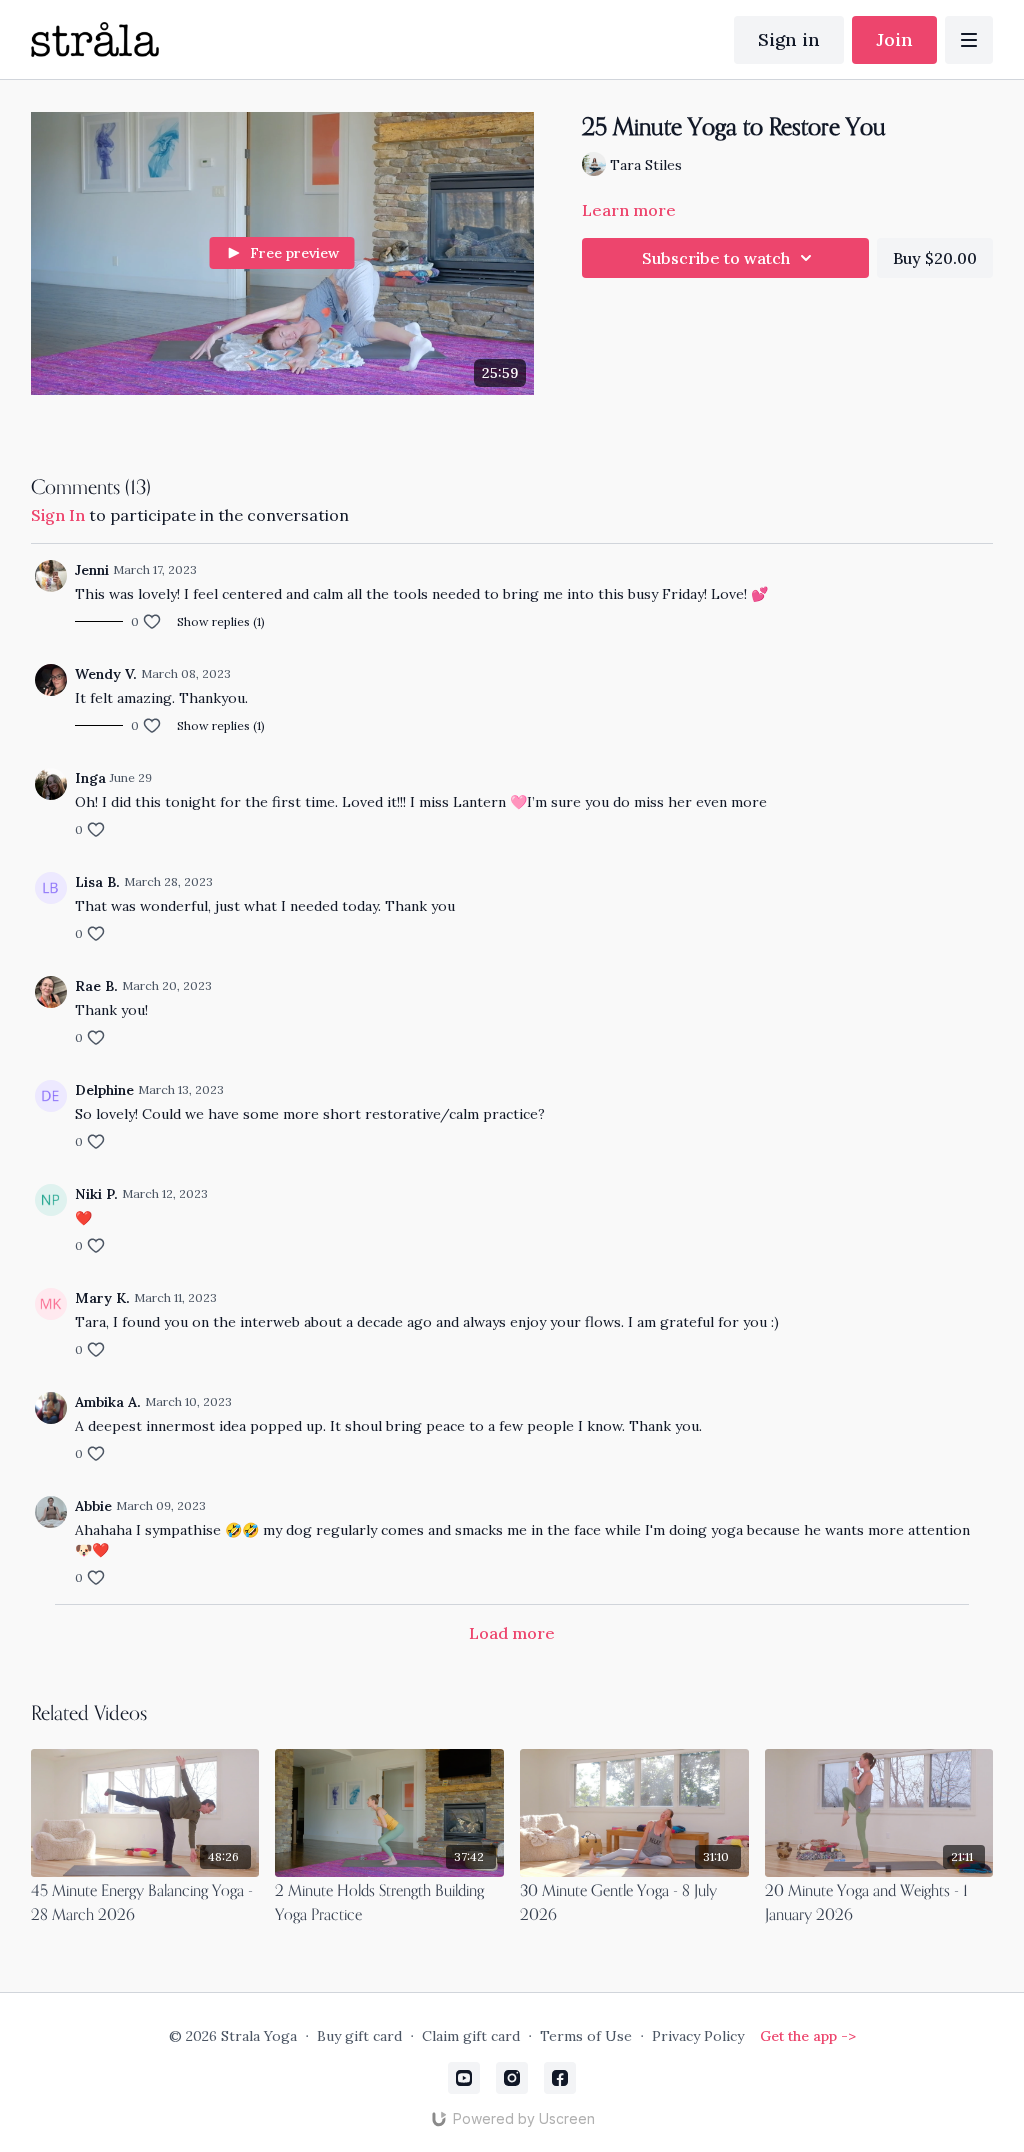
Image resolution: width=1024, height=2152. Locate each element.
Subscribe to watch (716, 258)
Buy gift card (359, 2036)
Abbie (93, 1506)
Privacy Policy (698, 2036)
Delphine (104, 1090)
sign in (58, 515)
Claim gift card (471, 2036)
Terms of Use (586, 2036)
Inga (90, 778)
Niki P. (96, 1194)
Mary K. (102, 1298)
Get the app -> (808, 2036)
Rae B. (96, 986)
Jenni (92, 570)
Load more (512, 1633)
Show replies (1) (221, 621)
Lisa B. (97, 882)
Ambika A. (108, 1402)
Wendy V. (106, 674)
